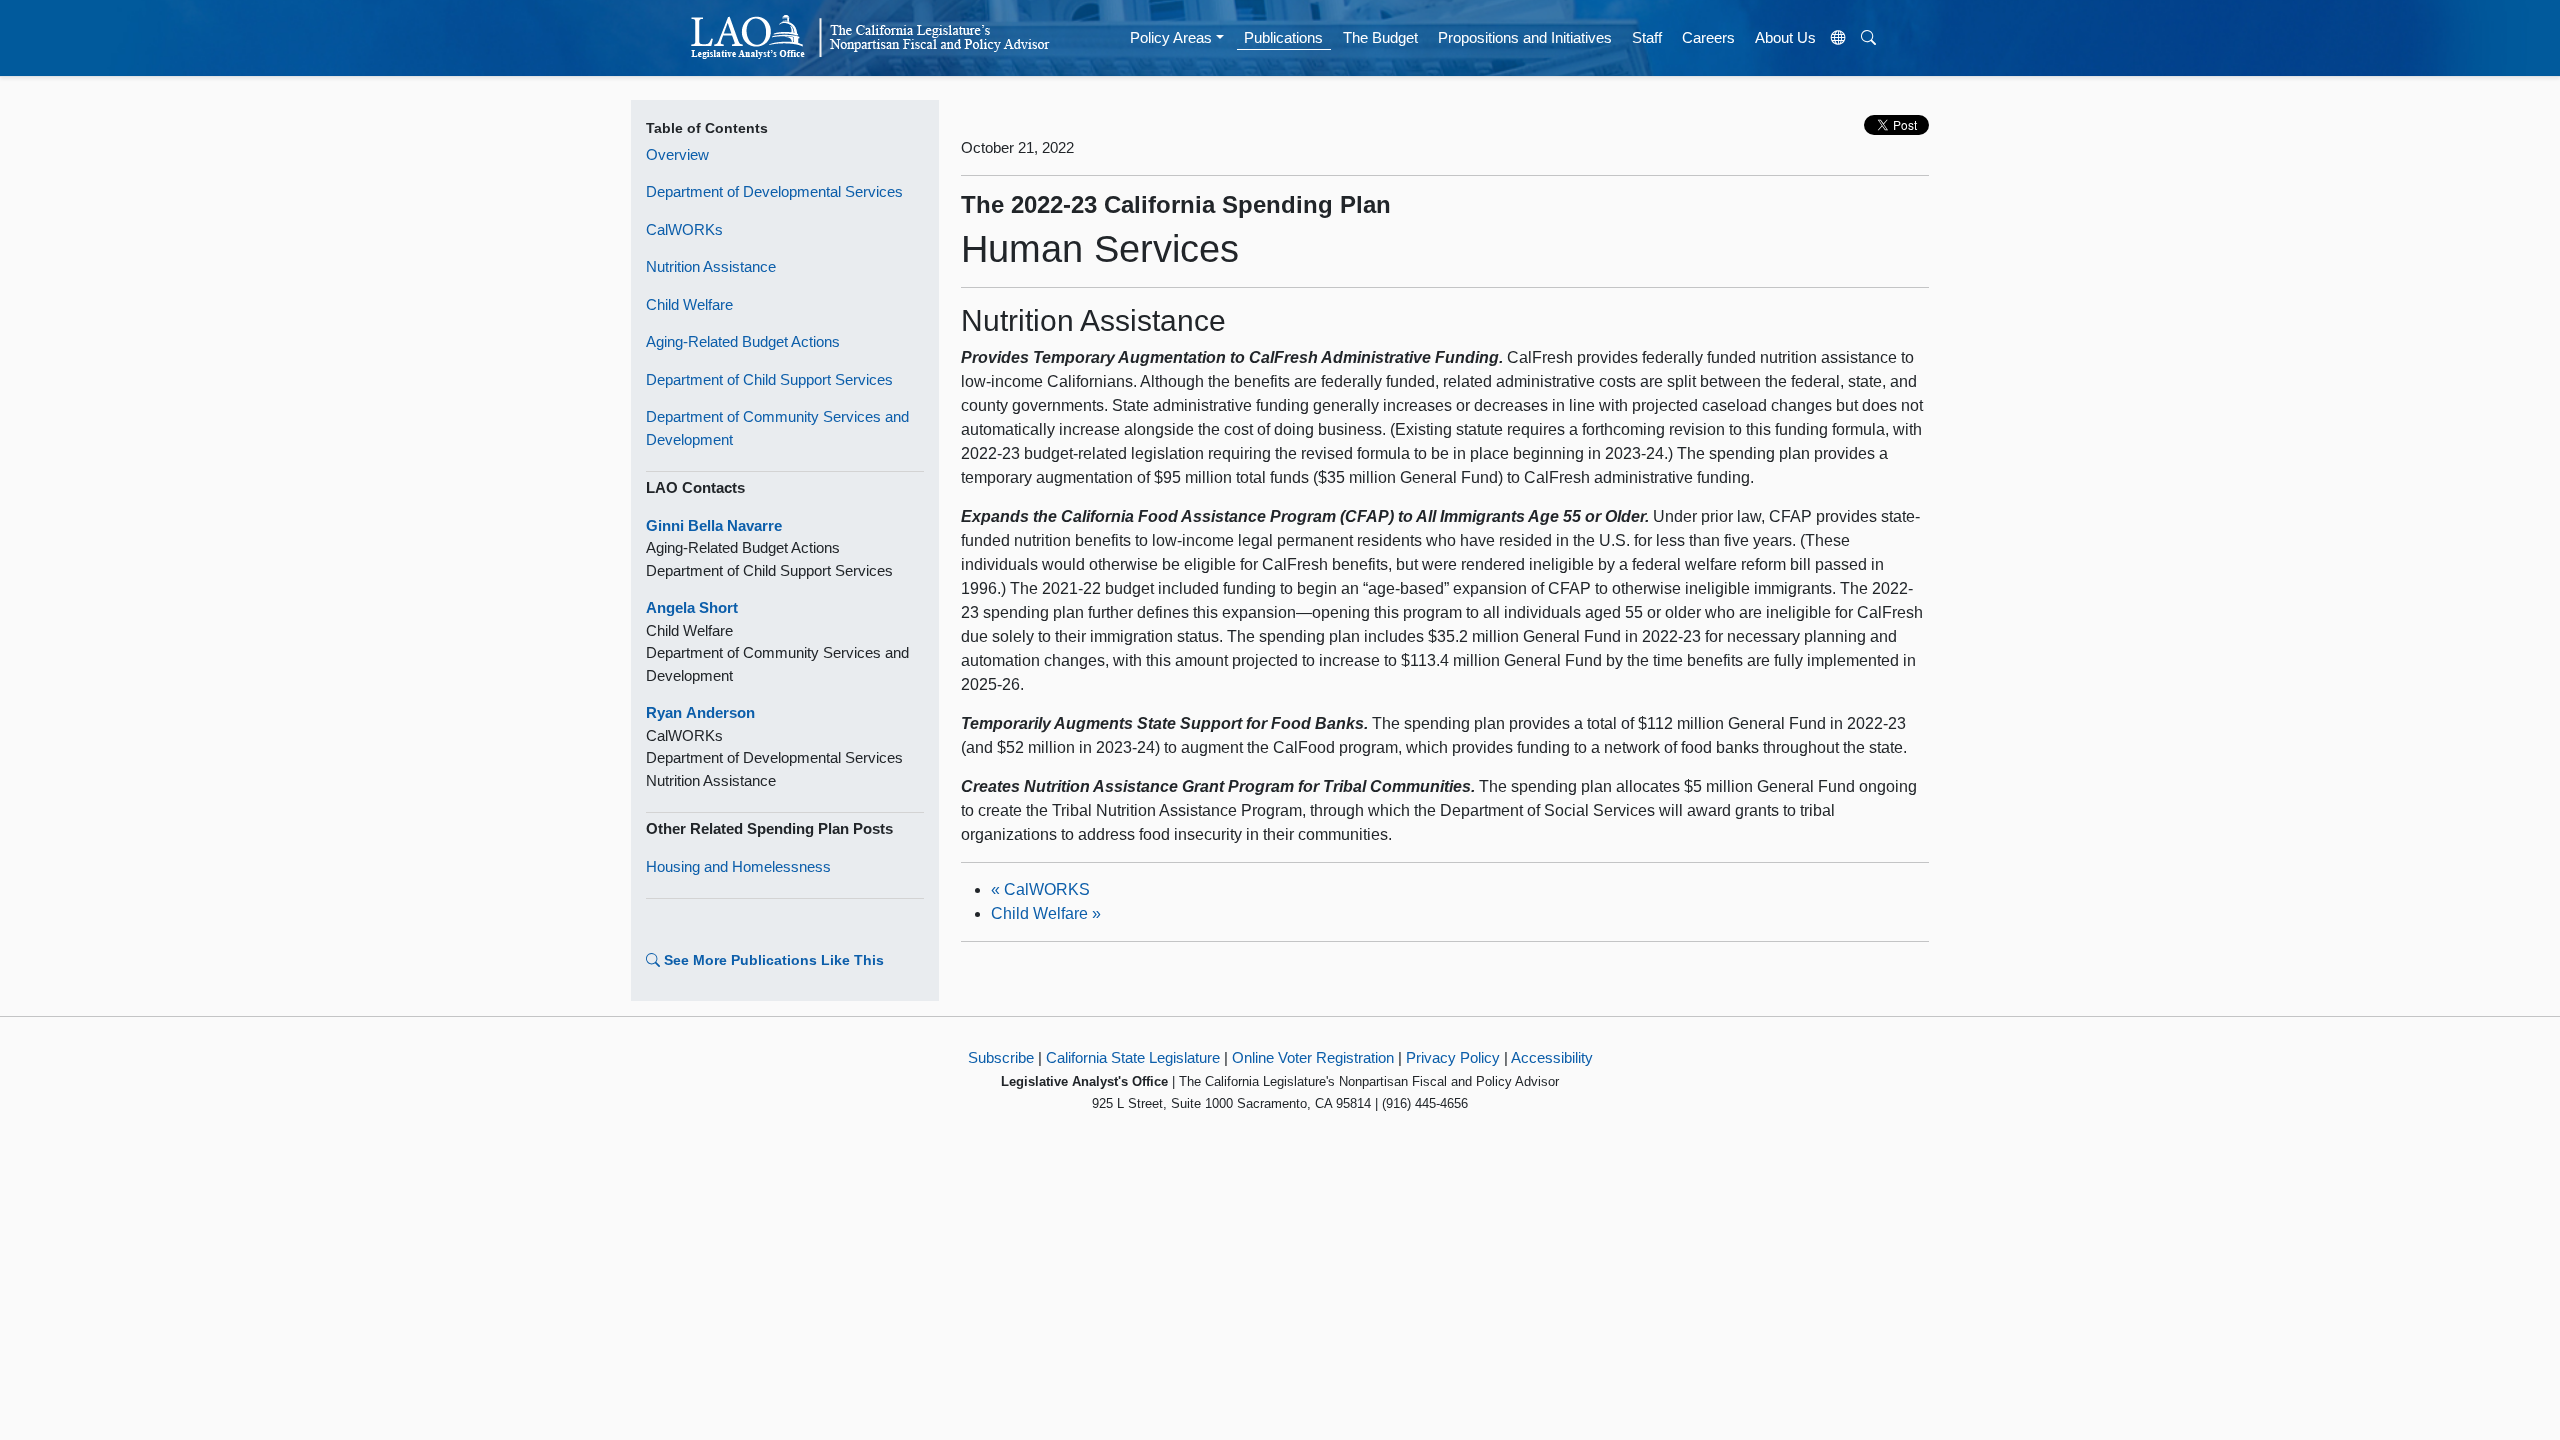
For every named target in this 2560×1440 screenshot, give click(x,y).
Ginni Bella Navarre (714, 525)
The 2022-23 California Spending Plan (1176, 204)
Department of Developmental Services (774, 191)
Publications (1283, 37)
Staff (1647, 37)
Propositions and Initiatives (1525, 37)
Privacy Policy (1453, 1057)
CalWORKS (1040, 889)
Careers (1708, 37)
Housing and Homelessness (738, 866)
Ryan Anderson (700, 712)
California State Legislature (1133, 1057)
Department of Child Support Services (769, 379)
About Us (1785, 37)
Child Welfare (689, 304)
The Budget (1380, 37)
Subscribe (1001, 1057)
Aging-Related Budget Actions (743, 341)
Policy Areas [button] (1171, 37)
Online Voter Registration (1313, 1057)
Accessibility (1552, 1057)
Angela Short (692, 607)
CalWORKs (684, 229)
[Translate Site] (1839, 38)
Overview (677, 154)
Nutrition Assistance (711, 266)
